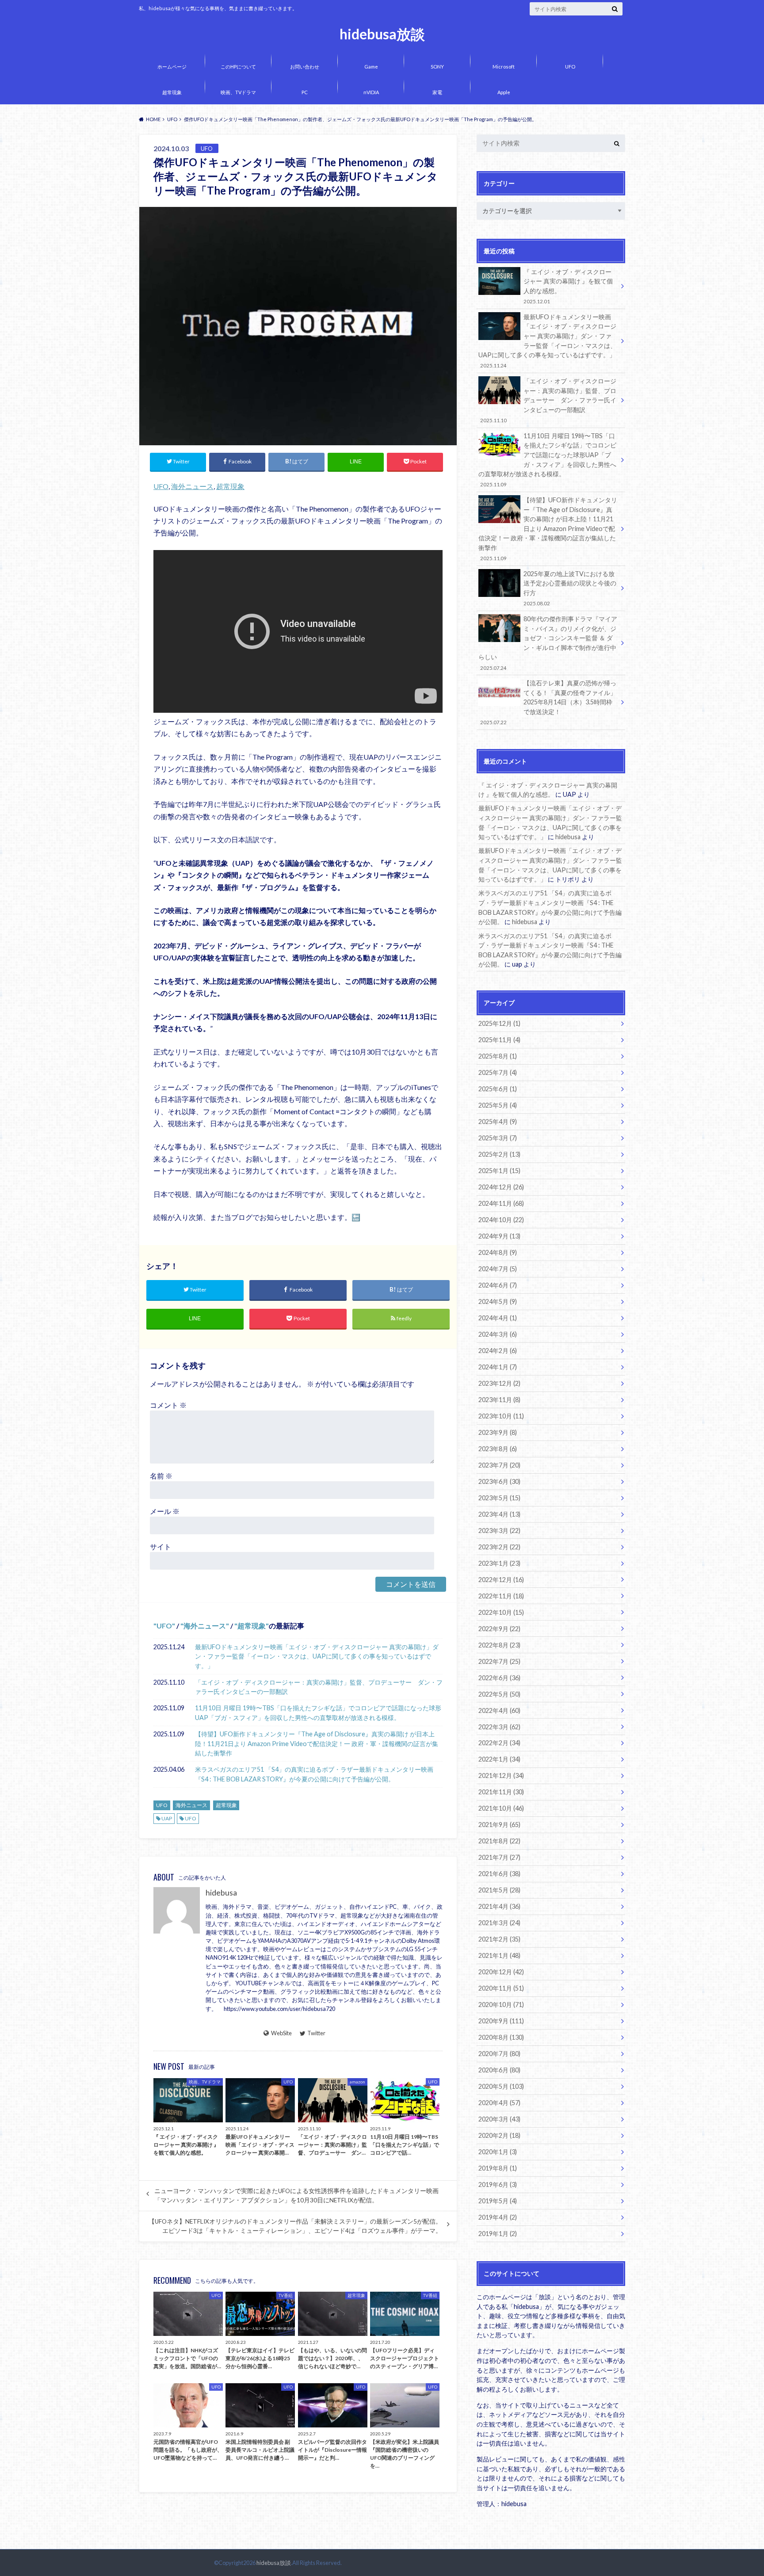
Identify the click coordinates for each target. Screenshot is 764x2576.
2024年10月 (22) (501, 1220)
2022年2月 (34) (499, 1743)
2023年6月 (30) (499, 1481)
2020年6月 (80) (499, 2070)
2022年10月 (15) (501, 1612)
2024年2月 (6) (498, 1351)
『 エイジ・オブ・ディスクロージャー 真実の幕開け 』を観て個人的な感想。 (568, 286)
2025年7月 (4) (498, 1072)
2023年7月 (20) (499, 1465)
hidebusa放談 (382, 34)
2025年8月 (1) (498, 1056)
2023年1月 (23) (499, 1563)
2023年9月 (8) (498, 1432)
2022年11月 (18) (501, 1596)
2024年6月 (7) (498, 1285)
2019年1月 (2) (498, 2234)
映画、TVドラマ (238, 92)
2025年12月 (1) (499, 1023)
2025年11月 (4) (499, 1040)
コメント (168, 1405)
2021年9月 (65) (499, 1825)
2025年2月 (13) (499, 1154)
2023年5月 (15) (499, 1498)
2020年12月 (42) (501, 1972)
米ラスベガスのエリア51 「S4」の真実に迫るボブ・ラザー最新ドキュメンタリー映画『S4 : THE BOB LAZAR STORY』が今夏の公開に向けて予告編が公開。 (314, 1774)
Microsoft (504, 67)
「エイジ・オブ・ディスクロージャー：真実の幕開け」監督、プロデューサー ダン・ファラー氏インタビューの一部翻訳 (319, 1687)
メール (165, 1511)
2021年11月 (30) (501, 1792)
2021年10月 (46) (501, 1808)
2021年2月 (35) (499, 1939)
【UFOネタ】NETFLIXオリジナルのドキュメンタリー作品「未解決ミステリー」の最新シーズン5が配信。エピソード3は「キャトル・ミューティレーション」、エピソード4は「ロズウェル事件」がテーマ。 (295, 2226)
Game (371, 67)
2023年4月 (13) (499, 1514)
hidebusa (221, 1893)
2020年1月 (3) (498, 2152)
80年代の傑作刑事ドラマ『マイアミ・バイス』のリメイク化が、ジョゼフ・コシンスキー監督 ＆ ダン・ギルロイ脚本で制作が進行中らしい (548, 643)
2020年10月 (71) (501, 2005)
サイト (160, 1546)
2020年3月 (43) (499, 2119)
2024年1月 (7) (498, 1367)
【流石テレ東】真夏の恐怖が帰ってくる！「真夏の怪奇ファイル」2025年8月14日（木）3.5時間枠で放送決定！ (548, 702)
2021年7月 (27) (499, 1857)
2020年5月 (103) (501, 2086)
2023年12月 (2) (499, 1383)
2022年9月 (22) (499, 1629)
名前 (161, 1476)
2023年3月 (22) (499, 1531)
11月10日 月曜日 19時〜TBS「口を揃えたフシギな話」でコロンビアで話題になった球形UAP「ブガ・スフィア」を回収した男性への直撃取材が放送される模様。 (318, 1713)
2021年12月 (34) (501, 1775)
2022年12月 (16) (501, 1580)
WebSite (281, 2033)
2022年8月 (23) (499, 1645)
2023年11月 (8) (499, 1400)
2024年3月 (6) (498, 1334)
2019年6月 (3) (498, 2184)
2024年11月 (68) (501, 1203)
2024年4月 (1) (498, 1318)
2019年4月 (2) (498, 2217)
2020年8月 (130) (501, 2037)
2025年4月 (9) (498, 1122)
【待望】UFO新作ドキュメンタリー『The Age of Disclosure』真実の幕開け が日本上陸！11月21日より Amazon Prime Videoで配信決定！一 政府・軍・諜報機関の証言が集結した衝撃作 (317, 1743)
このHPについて (238, 67)
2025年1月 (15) (499, 1171)
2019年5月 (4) (498, 2201)
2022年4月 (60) (499, 1710)
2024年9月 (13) (499, 1236)
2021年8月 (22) (499, 1841)
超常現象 (172, 92)
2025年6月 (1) (498, 1089)
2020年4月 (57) (499, 2103)
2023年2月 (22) (499, 1547)
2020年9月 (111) (501, 2021)
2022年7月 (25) (499, 1661)
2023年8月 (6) (498, 1449)
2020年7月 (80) (499, 2054)
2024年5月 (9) (498, 1301)
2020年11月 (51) (501, 1988)
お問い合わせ (305, 67)
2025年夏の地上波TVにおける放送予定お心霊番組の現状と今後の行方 (570, 588)
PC (305, 92)
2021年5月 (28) (499, 1890)
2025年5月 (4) (498, 1105)
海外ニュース (192, 486)
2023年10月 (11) (501, 1416)
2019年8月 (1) (498, 2168)
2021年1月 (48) (499, 1955)
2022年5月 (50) (499, 1694)
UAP (167, 1818)
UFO (570, 67)
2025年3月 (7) (498, 1138)
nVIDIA (371, 92)
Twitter (316, 2033)
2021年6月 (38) (499, 1874)
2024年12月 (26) (501, 1187)
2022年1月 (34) (499, 1759)
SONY (437, 67)
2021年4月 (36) (499, 1906)
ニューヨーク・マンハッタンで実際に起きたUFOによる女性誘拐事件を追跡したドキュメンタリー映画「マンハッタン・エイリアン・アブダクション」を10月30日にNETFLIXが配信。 (296, 2195)
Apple (504, 92)
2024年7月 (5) (498, 1269)
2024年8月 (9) (498, 1252)
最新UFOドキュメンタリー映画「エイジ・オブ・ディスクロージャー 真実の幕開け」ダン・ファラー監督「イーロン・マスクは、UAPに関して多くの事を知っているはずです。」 (317, 1656)
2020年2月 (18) (499, 2135)
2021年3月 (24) (499, 1923)
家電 (437, 92)
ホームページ (172, 67)
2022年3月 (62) (499, 1727)
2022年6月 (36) (499, 1678)
